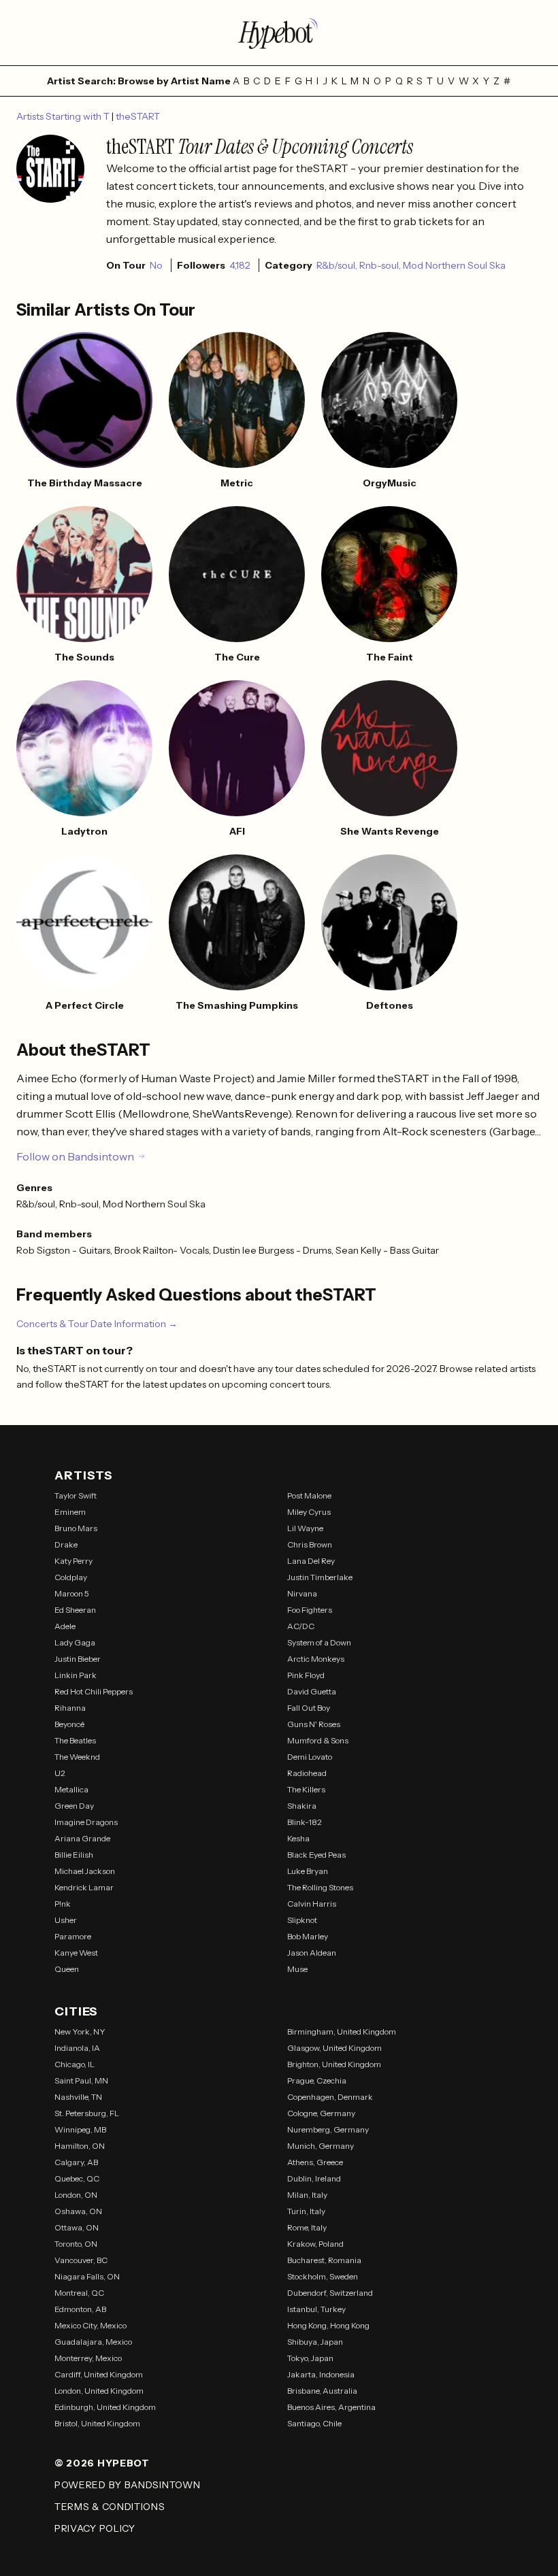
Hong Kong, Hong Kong (328, 2325)
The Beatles (75, 1740)
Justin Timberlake (320, 1577)
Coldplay (71, 1577)
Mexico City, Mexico (91, 2325)
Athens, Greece (315, 2162)
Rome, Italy (307, 2227)
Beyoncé (69, 1724)
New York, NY (80, 2031)
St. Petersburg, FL (87, 2113)
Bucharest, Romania (324, 2260)
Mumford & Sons (318, 1740)
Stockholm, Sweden (323, 2276)
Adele (65, 1626)
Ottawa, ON (77, 2227)
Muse (297, 1969)
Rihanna (70, 1708)
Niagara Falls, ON (87, 2276)
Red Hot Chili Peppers (94, 1691)
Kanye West (76, 1953)
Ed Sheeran (75, 1610)
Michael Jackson (85, 1871)
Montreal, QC (79, 2293)
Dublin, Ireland (314, 2178)
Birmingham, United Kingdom (342, 2031)
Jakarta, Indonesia (321, 2374)
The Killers (306, 1789)
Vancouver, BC (81, 2260)
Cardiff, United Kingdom (99, 2374)
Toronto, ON (76, 2244)
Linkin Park (76, 1675)
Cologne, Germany (321, 2113)
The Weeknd (77, 1757)
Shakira (302, 1806)
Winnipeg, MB (80, 2129)
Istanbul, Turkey (316, 2309)
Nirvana (302, 1593)
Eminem (70, 1512)
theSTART (138, 116)
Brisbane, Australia (322, 2391)
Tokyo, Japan (310, 2358)
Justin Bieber (78, 1659)
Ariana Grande (82, 1838)
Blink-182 (305, 1822)
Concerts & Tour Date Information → (97, 1324)
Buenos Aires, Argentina (331, 2407)
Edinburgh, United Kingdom (105, 2407)
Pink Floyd (306, 1675)
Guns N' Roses (314, 1724)
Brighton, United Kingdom (334, 2064)
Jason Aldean (312, 1953)
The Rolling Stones (320, 1887)
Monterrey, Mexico (88, 2358)
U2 (60, 1773)
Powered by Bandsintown (127, 2485)
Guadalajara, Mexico (93, 2342)
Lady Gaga (75, 1642)
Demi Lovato (310, 1757)
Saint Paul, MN (81, 2080)
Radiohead (307, 1773)
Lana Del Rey (311, 1561)
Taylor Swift (76, 1495)
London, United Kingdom (99, 2391)
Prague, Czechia (317, 2080)
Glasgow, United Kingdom (334, 2048)
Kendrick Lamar (84, 1887)
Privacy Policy (95, 2528)
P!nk (63, 1904)
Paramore (73, 1936)
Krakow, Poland (315, 2244)
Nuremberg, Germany (328, 2129)
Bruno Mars (76, 1528)
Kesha (298, 1838)
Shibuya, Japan (315, 2342)
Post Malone (309, 1495)
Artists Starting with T (64, 116)
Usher (66, 1920)
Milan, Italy (307, 2195)
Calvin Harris (312, 1904)
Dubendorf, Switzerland (330, 2293)
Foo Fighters (310, 1610)
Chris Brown (310, 1544)
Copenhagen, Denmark (330, 2097)
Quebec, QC (77, 2178)
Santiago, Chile (314, 2423)
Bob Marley (308, 1936)
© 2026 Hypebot (102, 2463)
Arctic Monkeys (316, 1659)
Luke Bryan (308, 1871)
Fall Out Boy (309, 1708)
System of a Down (319, 1642)
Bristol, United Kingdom (97, 2423)
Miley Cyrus (309, 1512)
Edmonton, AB (80, 2309)
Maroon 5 (72, 1593)
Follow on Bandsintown (75, 1156)
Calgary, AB (76, 2162)
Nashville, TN (78, 2097)
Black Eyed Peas (316, 1855)
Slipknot (302, 1920)
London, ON (76, 2195)
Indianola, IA (77, 2048)
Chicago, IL (75, 2064)
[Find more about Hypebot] (279, 33)
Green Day (74, 1806)
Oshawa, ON (78, 2211)
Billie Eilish (74, 1855)
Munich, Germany (321, 2146)
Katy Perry (73, 1561)
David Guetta (312, 1691)
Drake (66, 1544)
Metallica (71, 1789)
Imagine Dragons (86, 1822)
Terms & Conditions (110, 2507)
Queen (67, 1969)
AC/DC (301, 1626)
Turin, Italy (306, 2211)
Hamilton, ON (80, 2146)
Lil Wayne (305, 1528)
